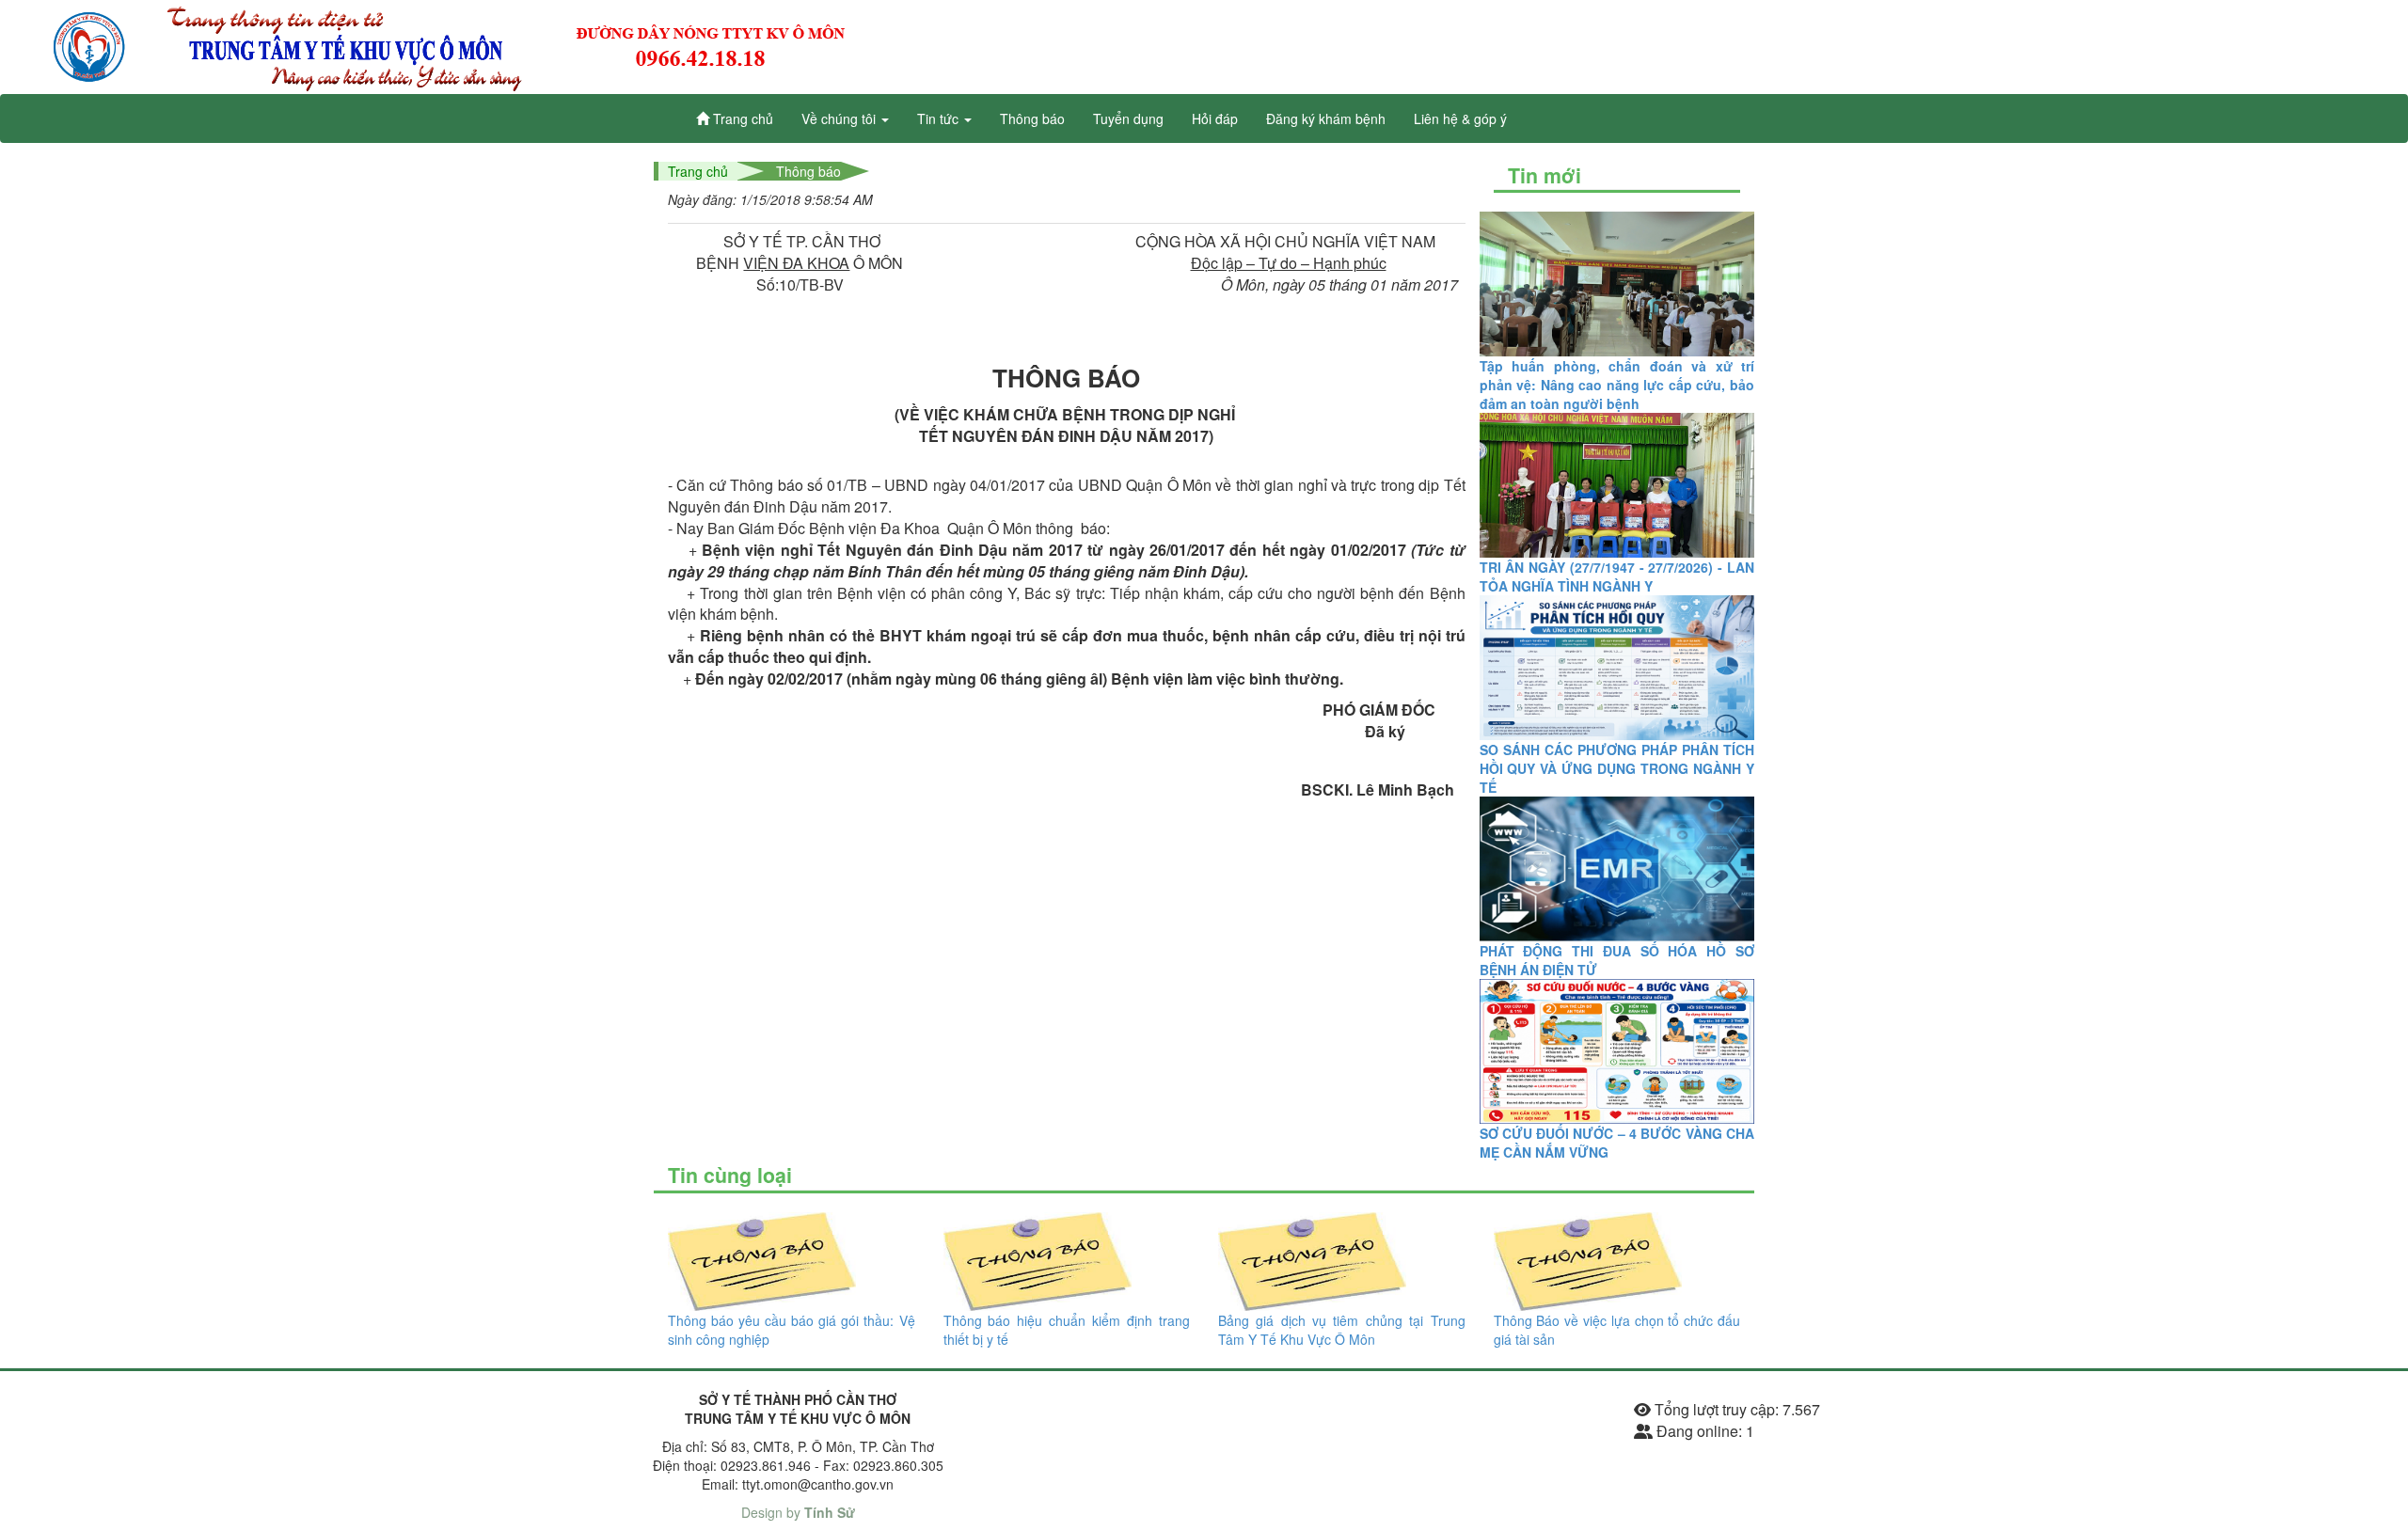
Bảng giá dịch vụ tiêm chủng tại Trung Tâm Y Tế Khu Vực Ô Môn (1342, 1330)
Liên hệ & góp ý (1460, 118)
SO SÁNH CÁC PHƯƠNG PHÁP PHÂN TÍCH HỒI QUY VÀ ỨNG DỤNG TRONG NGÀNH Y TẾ (1617, 768)
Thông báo (1032, 118)
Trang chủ (741, 118)
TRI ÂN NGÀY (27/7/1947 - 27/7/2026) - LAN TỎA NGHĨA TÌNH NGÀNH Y (1617, 576)
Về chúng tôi (840, 118)
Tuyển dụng (1128, 118)
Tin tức (940, 118)
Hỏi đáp (1215, 118)
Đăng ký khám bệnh (1326, 118)
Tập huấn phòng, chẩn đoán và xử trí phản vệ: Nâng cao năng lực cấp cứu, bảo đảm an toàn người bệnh (1617, 385)
